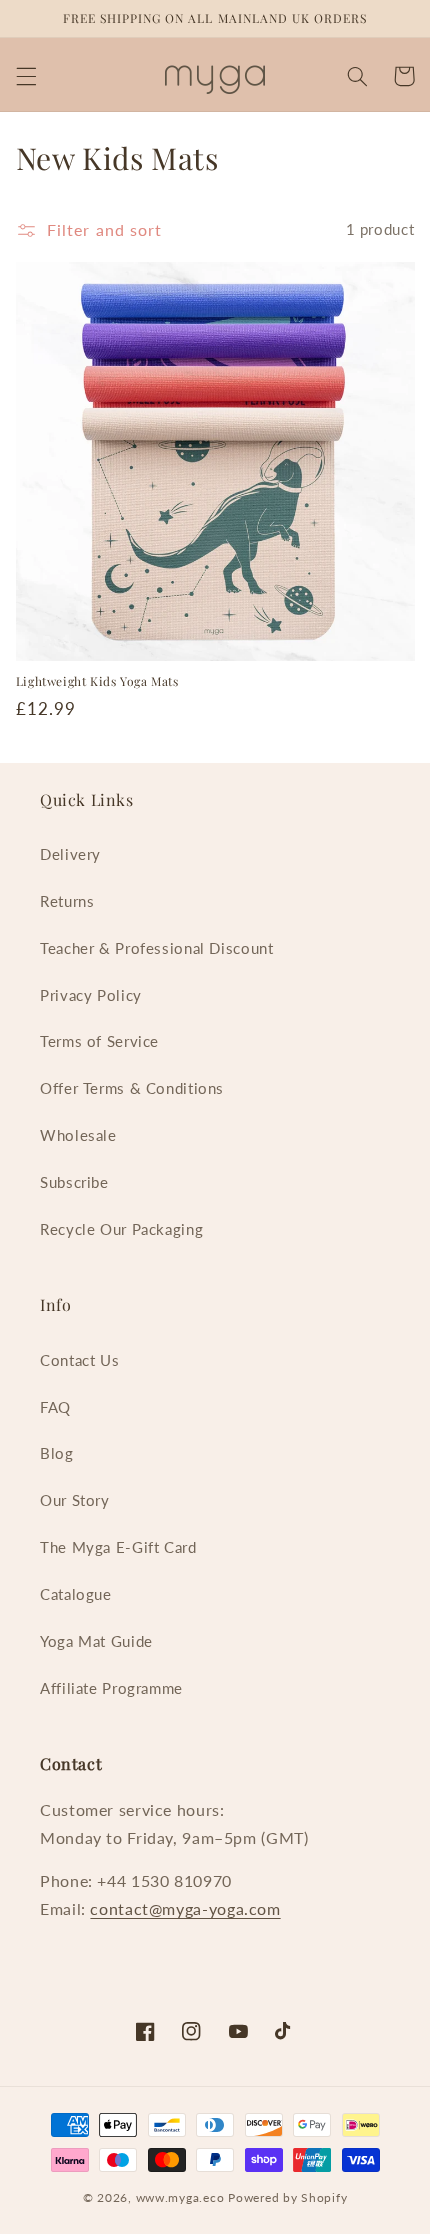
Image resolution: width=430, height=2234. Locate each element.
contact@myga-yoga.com (185, 1908)
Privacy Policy (91, 995)
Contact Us (79, 1360)
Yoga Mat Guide (96, 1641)
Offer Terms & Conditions (132, 1088)
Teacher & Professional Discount (157, 948)
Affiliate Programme (111, 1688)
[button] (26, 76)
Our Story (75, 1500)
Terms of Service (99, 1041)
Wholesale (78, 1135)
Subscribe (74, 1182)
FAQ (55, 1407)
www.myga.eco (180, 2197)
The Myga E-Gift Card (118, 1547)
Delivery (70, 854)
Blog (57, 1453)
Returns (67, 901)
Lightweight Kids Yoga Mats (97, 681)
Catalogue (76, 1594)
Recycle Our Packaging (121, 1229)
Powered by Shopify (287, 2197)
